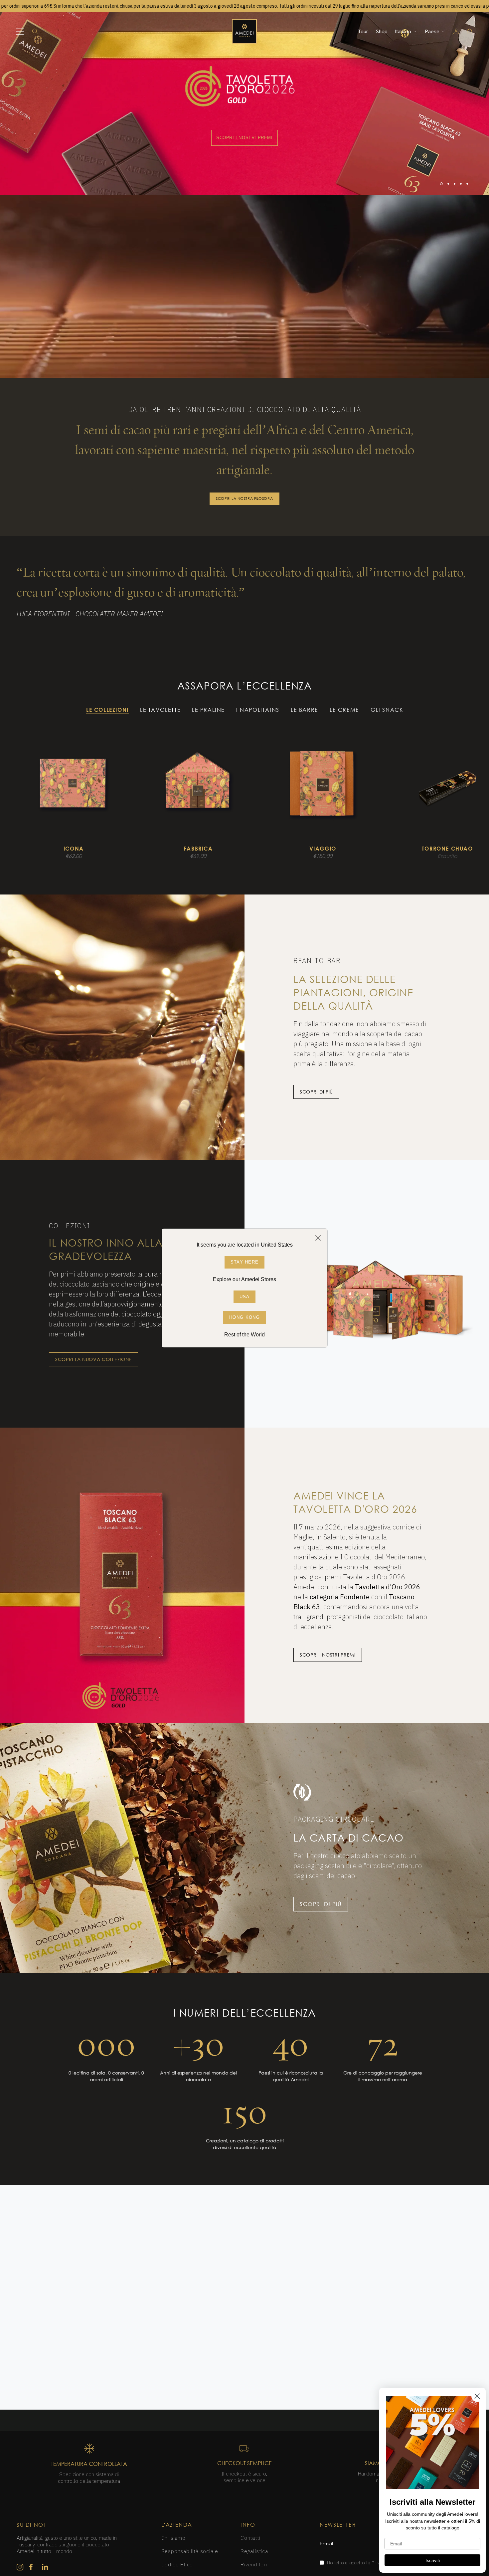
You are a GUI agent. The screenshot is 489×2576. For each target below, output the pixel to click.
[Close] (318, 1238)
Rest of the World (244, 1335)
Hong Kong (244, 1317)
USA (245, 1297)
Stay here (245, 1262)
